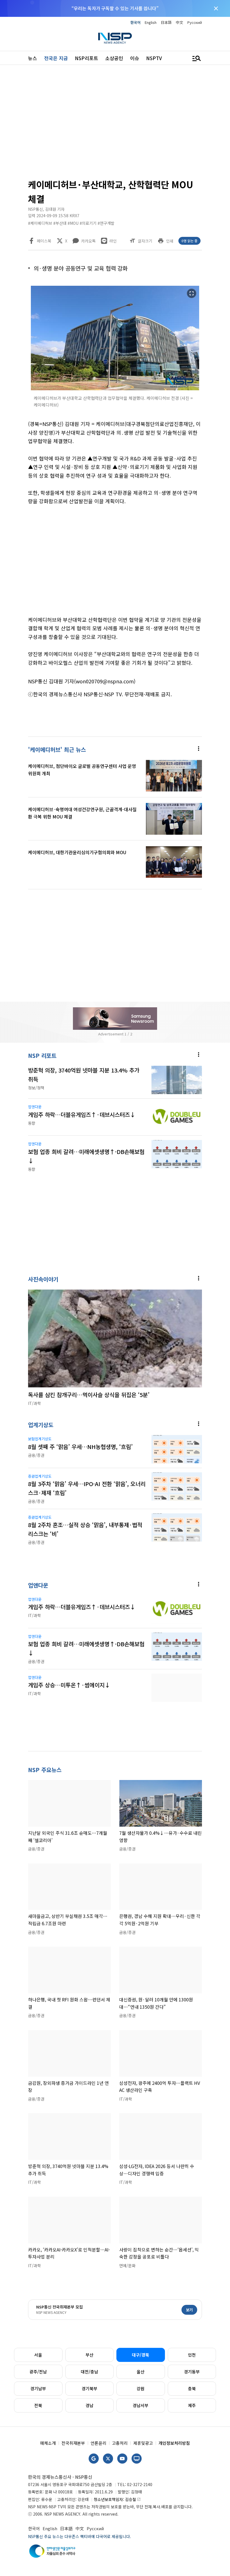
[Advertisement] (115, 124)
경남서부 (141, 2405)
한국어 (135, 22)
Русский (195, 22)
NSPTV (154, 58)
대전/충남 (89, 2372)
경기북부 (89, 2388)
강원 (141, 2388)
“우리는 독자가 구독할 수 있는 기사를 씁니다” (115, 8)
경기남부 (38, 2388)
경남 (89, 2405)
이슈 (135, 58)
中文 (180, 22)
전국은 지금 (56, 58)
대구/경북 (141, 2355)
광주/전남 (38, 2372)
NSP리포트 (87, 58)
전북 (38, 2405)
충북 (192, 2388)
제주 (192, 2405)
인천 (192, 2355)
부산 (89, 2355)
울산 (141, 2372)
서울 (38, 2355)
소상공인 (114, 58)
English (151, 22)
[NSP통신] (115, 38)
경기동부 (192, 2372)
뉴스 (33, 58)
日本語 (166, 22)
